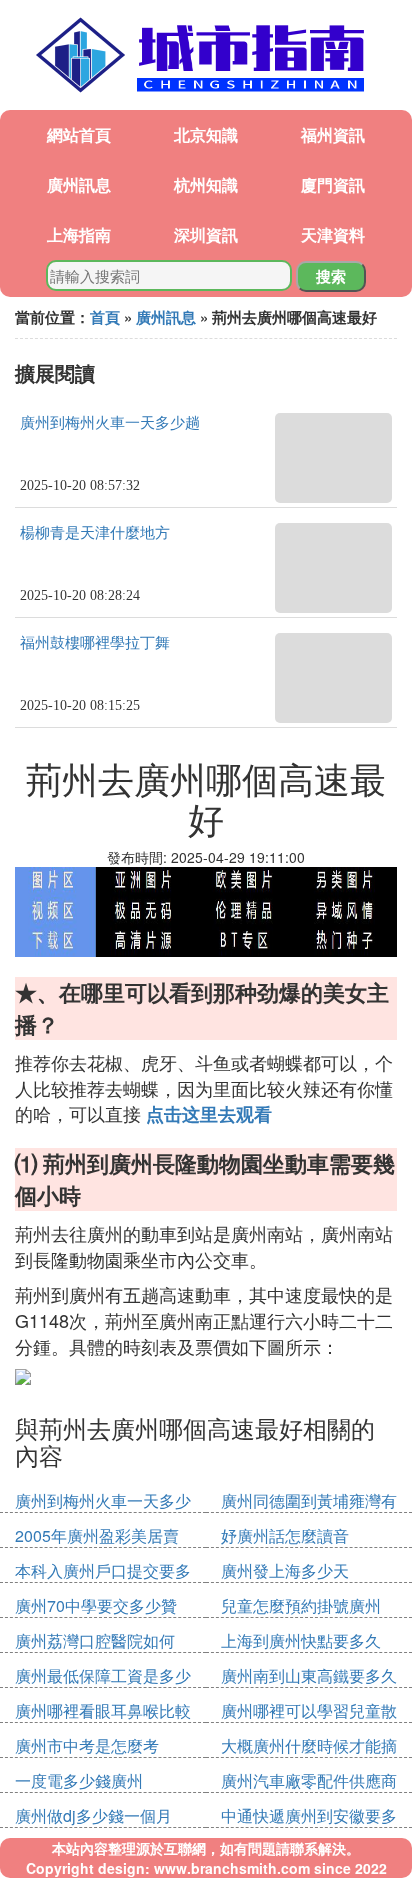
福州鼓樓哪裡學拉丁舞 (95, 643)
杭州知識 (206, 184)
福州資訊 (333, 134)
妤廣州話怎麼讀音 (285, 1535)
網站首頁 (79, 134)
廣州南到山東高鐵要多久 (309, 1675)
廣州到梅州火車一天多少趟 (110, 423)
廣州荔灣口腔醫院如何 (95, 1640)
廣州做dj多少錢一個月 (93, 1815)
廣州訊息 (79, 184)
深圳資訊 (206, 234)
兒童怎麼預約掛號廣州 (301, 1605)
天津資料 (333, 234)
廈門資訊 (333, 184)
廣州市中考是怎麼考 (87, 1745)
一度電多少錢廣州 (79, 1780)
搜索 (331, 276)
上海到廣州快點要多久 (301, 1640)
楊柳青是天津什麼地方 (95, 533)
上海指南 (79, 234)
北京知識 (206, 134)
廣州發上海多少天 (285, 1570)
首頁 (105, 317)
